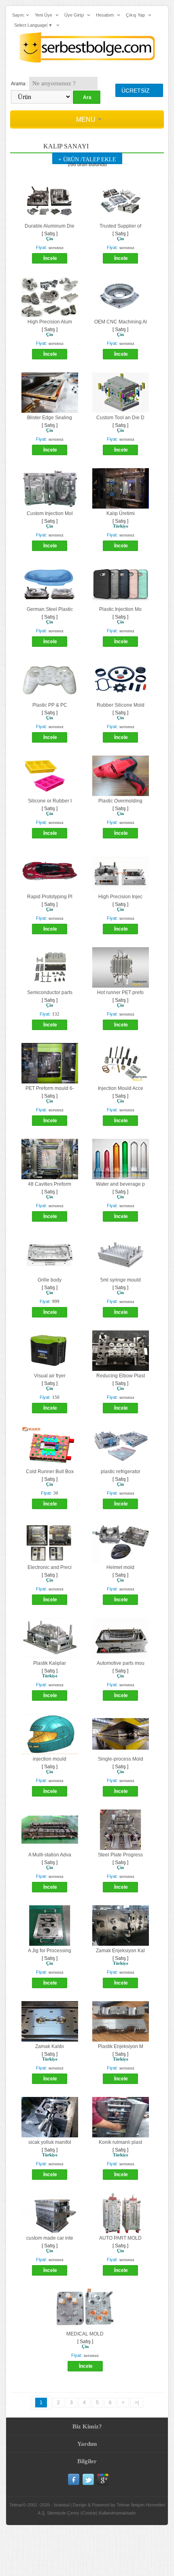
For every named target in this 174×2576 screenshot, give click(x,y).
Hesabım (105, 15)
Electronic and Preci (50, 1567)
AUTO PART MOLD (120, 2238)
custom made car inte (50, 2238)
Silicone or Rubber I (50, 801)
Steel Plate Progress (120, 1855)
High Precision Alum (50, 322)
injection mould (50, 1759)
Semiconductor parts (50, 992)
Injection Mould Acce (121, 1088)
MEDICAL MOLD (85, 2334)
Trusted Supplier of (120, 226)
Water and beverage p (120, 1184)
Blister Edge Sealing (50, 418)
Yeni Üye (43, 15)
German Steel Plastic (50, 609)
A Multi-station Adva (50, 1855)
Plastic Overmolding (120, 801)
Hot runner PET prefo (120, 992)
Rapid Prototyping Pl (50, 897)
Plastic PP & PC (50, 705)
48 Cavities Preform (50, 1184)
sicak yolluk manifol (50, 2142)
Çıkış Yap (135, 15)
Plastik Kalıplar (50, 1663)
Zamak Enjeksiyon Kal (120, 1951)
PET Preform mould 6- (50, 1088)
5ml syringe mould (121, 1280)
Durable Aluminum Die (50, 226)
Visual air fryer (50, 1376)
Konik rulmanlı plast (120, 2142)
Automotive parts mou (121, 1663)
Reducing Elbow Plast (121, 1376)
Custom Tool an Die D (120, 418)
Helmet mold (120, 1567)
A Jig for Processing (50, 1951)
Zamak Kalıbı (50, 2046)
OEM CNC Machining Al (121, 322)
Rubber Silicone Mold (121, 705)
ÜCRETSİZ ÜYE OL (136, 92)
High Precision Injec (120, 897)
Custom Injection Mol (50, 513)
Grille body (50, 1280)
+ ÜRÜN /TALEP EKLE (87, 159)
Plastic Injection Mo (120, 609)
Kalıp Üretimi (121, 513)
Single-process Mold (121, 1759)
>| (137, 2403)
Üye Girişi (74, 15)
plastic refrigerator (121, 1472)
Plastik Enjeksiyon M (121, 2046)
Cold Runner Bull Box (50, 1472)
